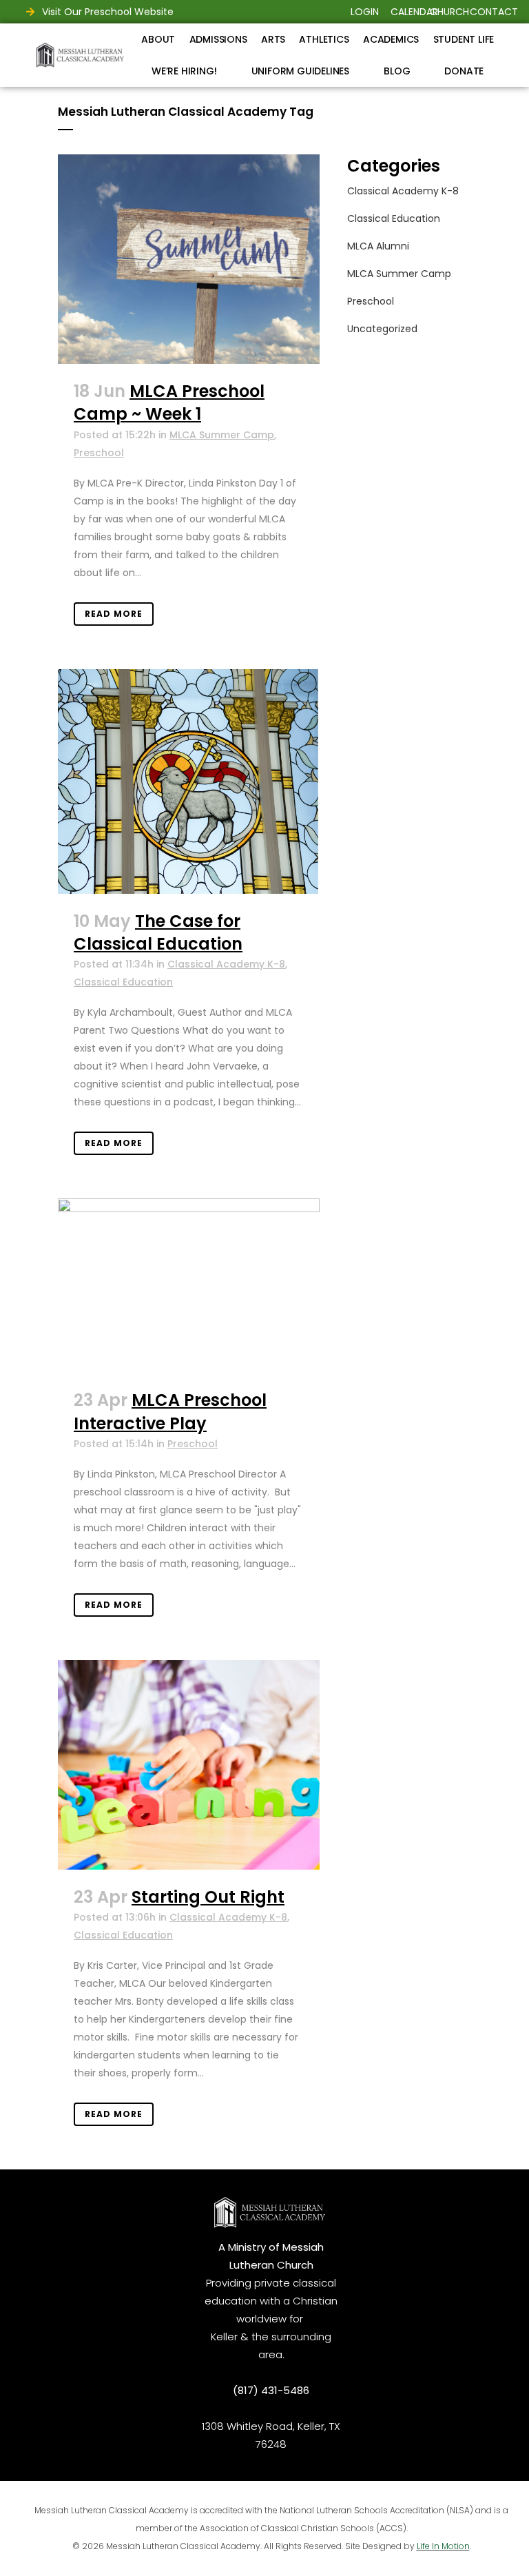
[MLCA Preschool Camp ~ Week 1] (189, 259)
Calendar (414, 12)
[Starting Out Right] (189, 1765)
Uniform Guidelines (300, 71)
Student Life (464, 39)
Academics (391, 39)
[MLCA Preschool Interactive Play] (189, 1286)
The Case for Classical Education (158, 932)
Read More (114, 614)
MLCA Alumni (378, 246)
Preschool (99, 453)
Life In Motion (443, 2546)
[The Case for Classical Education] (189, 781)
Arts (273, 39)
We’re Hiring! (184, 71)
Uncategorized (382, 329)
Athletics (324, 39)
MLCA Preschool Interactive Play (170, 1411)
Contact (494, 12)
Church (449, 12)
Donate (464, 71)
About (158, 39)
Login (365, 12)
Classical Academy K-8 (226, 964)
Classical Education (123, 982)
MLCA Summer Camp (222, 435)
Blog (397, 71)
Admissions (218, 39)
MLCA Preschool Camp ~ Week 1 (169, 402)
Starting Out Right (208, 1897)
